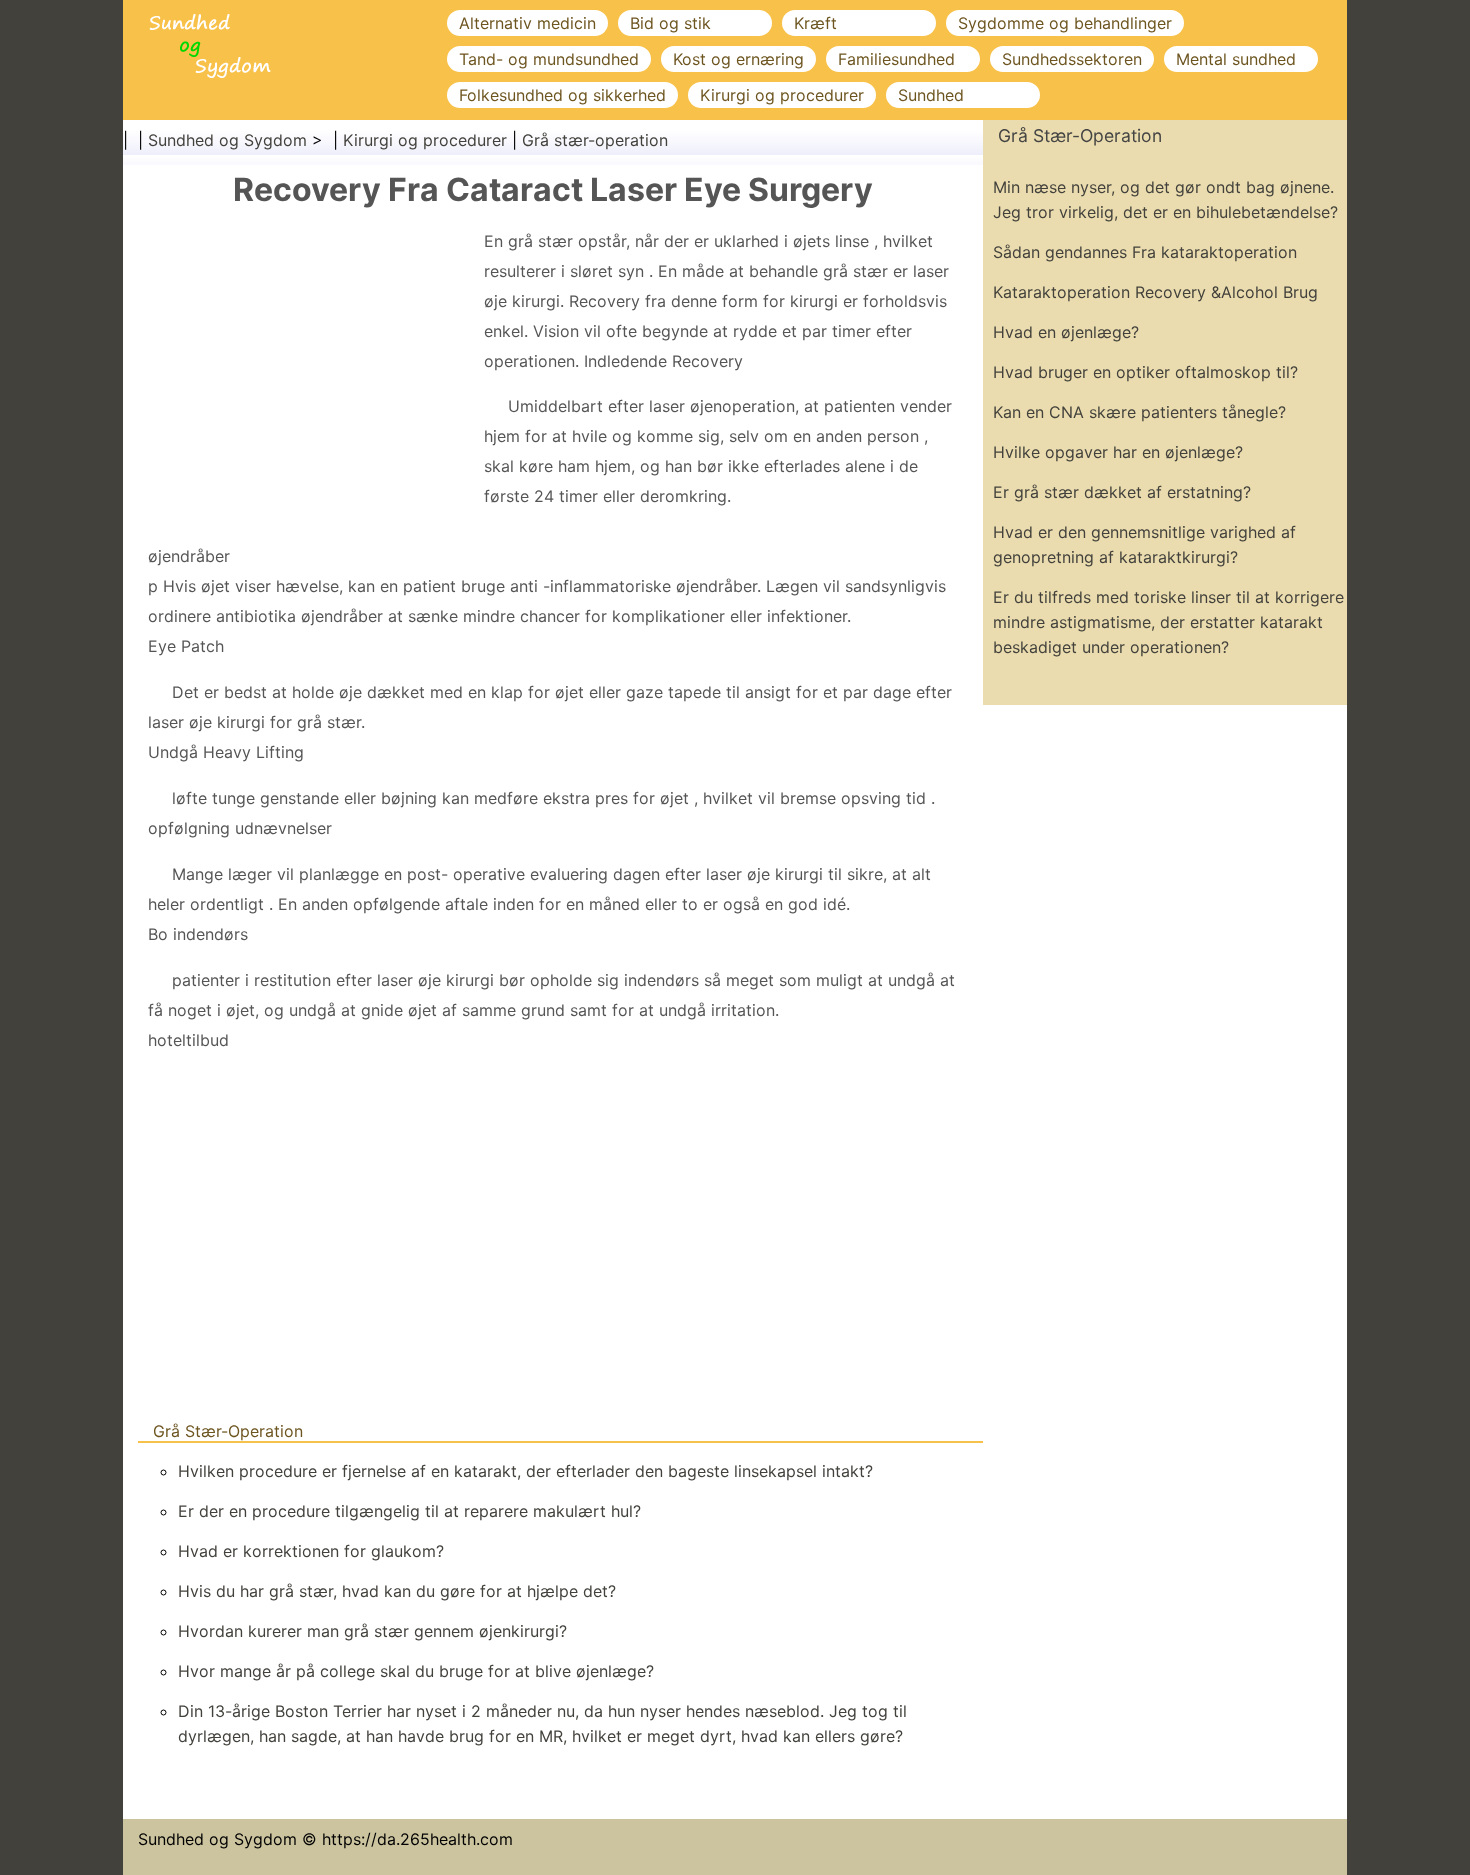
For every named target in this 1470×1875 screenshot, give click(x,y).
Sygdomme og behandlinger (1065, 23)
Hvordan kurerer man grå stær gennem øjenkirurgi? (372, 1631)
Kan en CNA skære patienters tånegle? (1139, 412)
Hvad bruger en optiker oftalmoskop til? (1145, 372)
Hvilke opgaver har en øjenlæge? (1118, 452)
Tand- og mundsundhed (549, 59)
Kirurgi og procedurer (782, 95)
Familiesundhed (896, 59)
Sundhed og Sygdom (227, 140)
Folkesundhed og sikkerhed (562, 95)
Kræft (815, 23)
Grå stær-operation (595, 140)
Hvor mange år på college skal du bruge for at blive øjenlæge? (416, 1671)
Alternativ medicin (527, 23)
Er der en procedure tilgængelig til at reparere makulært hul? (409, 1511)
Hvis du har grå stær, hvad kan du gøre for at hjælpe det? (397, 1591)
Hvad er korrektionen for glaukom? (311, 1551)
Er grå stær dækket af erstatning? (1122, 492)
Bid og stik (670, 23)
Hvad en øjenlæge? (1066, 332)
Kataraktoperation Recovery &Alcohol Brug (1155, 292)
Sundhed (931, 95)
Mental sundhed (1236, 59)
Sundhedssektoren (1072, 59)
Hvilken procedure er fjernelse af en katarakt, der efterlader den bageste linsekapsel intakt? (525, 1471)
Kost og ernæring (738, 59)
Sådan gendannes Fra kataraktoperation (1145, 252)
